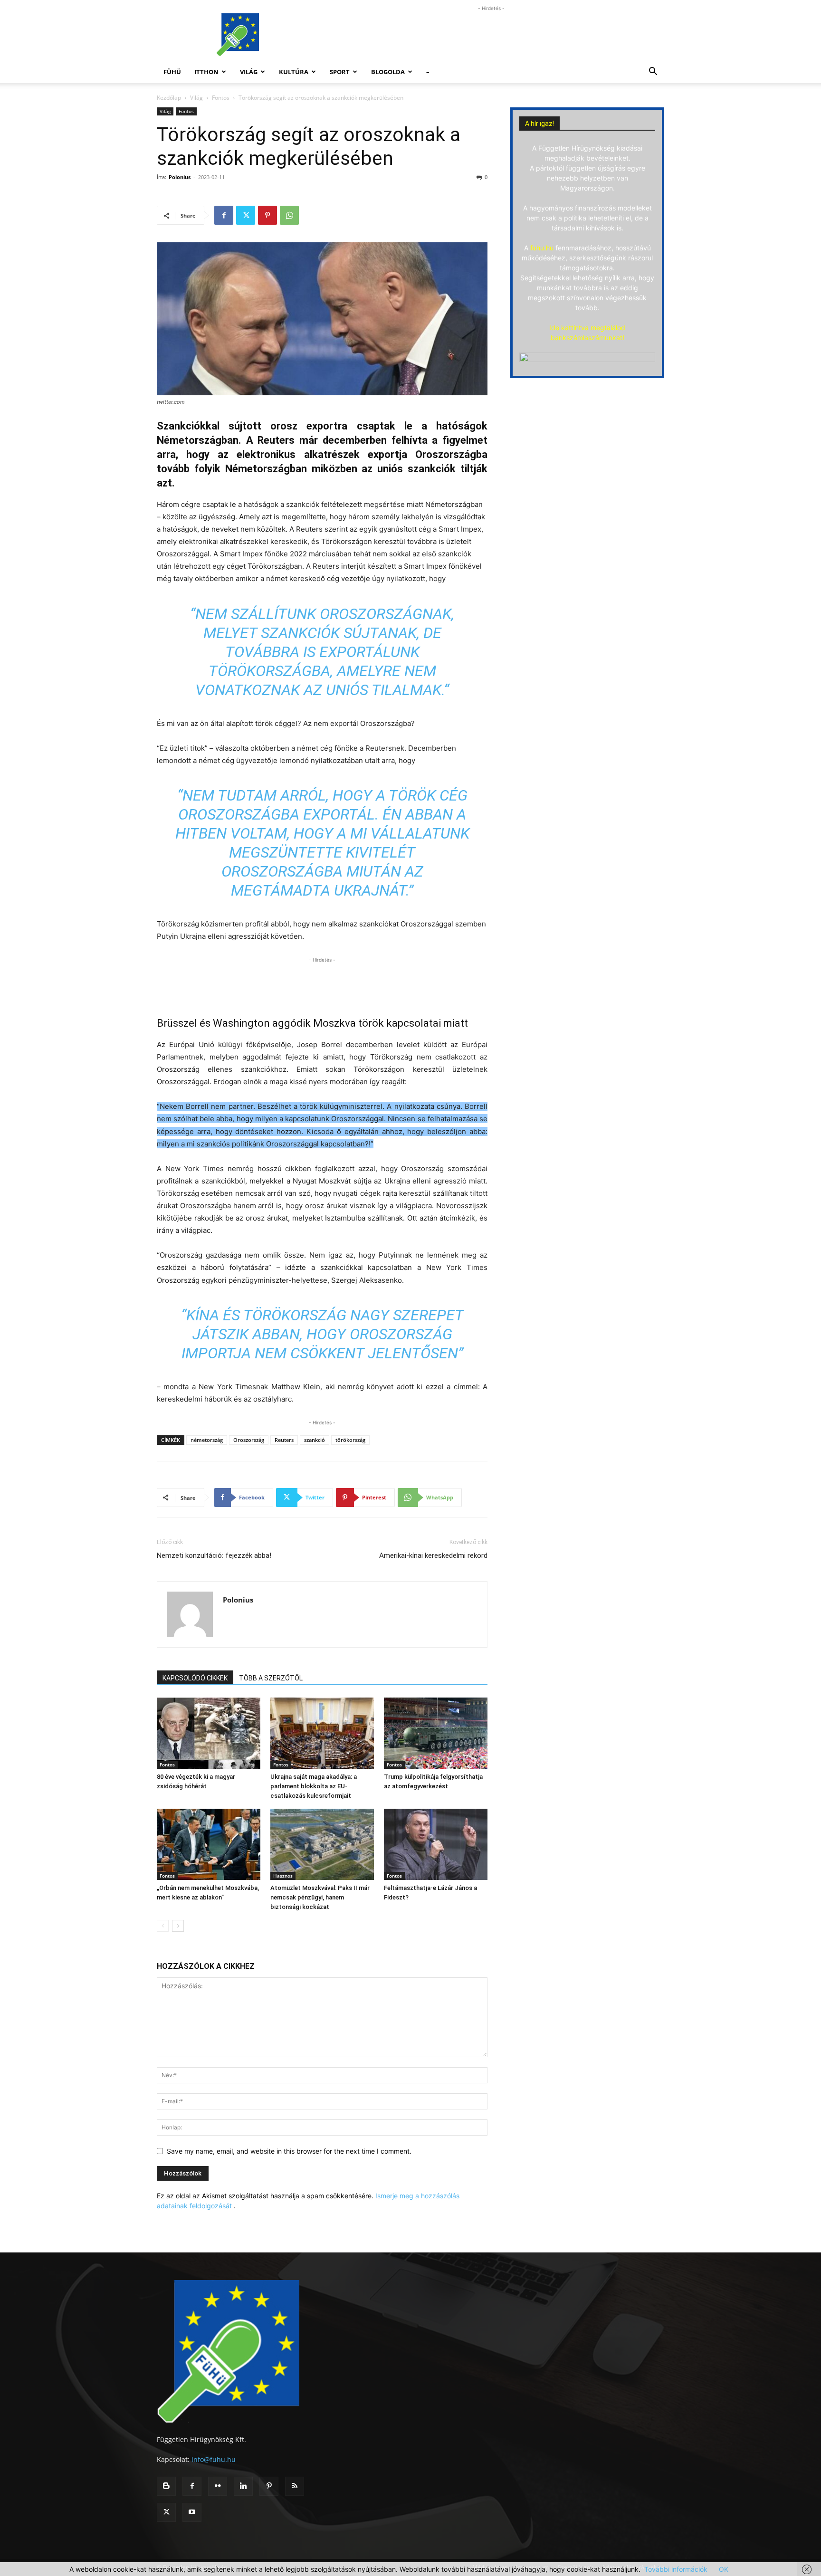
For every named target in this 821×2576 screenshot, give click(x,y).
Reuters (284, 1440)
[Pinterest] (267, 215)
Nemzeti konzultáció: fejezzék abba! (214, 1555)
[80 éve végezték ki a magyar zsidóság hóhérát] (209, 1733)
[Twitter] (246, 215)
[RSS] (295, 2486)
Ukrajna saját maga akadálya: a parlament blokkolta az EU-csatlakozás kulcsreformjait (314, 1786)
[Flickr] (218, 2486)
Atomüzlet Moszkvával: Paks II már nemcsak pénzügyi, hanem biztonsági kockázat (320, 1897)
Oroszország (249, 1440)
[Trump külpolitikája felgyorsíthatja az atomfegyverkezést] (436, 1733)
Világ (249, 72)
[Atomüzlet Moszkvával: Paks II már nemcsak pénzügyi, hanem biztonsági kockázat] (322, 1844)
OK (724, 2569)
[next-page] (178, 1926)
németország (207, 1440)
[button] (653, 72)
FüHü (172, 72)
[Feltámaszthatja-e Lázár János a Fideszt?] (436, 1844)
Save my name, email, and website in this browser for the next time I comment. (289, 2151)
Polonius (180, 177)
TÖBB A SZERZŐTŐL (271, 1678)
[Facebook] (224, 215)
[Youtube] (192, 2512)
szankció (315, 1440)
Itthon (206, 72)
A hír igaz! (539, 124)
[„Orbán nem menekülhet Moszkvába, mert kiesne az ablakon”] (209, 1844)
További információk (676, 2569)
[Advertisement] (491, 35)
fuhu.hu (542, 248)
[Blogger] (166, 2486)
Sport (340, 72)
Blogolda (388, 72)
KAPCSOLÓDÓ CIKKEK (195, 1678)
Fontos (221, 98)
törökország (350, 1440)
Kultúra (294, 72)
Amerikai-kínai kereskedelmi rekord (433, 1555)
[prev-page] (163, 1926)
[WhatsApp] (289, 215)
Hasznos (283, 1876)
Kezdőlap (169, 98)
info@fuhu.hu (214, 2459)
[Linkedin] (243, 2486)
